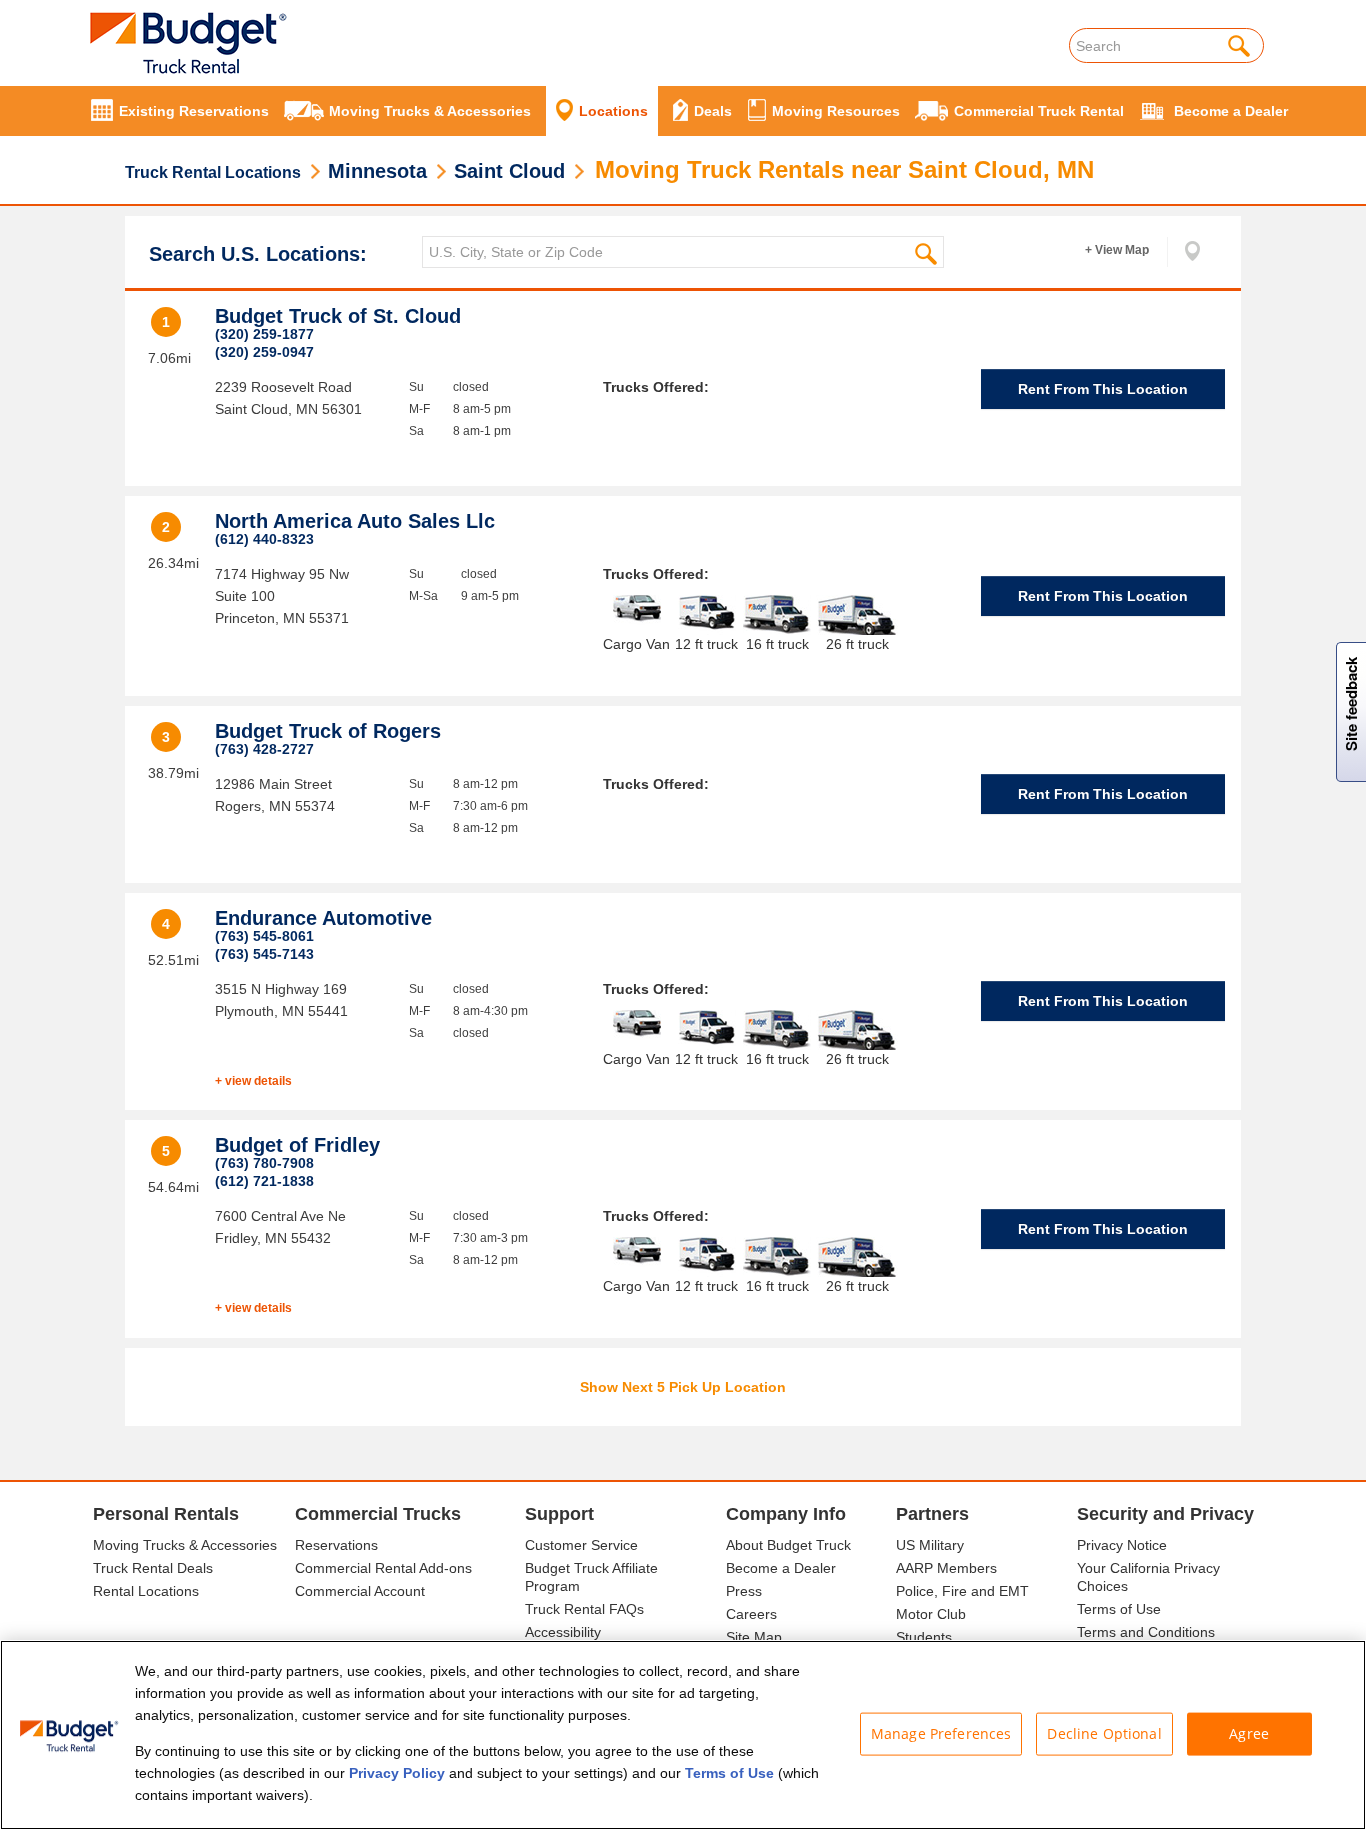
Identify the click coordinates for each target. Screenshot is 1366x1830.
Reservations (336, 1545)
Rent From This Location (1103, 389)
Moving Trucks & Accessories (185, 1545)
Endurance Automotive (323, 918)
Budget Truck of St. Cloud (338, 316)
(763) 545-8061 (264, 936)
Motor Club (931, 1614)
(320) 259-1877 (264, 334)
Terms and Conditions (1146, 1632)
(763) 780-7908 (264, 1163)
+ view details (253, 1081)
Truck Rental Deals (153, 1568)
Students (924, 1637)
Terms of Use (1119, 1609)
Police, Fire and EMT (962, 1591)
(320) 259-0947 (264, 352)
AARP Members (946, 1568)
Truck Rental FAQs (584, 1609)
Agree (1249, 1733)
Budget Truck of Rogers (328, 731)
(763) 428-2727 (264, 749)
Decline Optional (1104, 1733)
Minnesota (377, 171)
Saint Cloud (509, 171)
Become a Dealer (781, 1568)
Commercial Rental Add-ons (383, 1568)
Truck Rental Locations (213, 172)
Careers (751, 1614)
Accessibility (563, 1632)
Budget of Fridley (297, 1145)
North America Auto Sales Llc (355, 521)
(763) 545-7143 (264, 954)
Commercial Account (360, 1591)
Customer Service (581, 1545)
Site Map (754, 1637)
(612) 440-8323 (264, 539)
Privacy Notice (1122, 1545)
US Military (930, 1545)
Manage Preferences (941, 1733)
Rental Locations (146, 1591)
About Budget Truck (788, 1545)
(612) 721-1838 (264, 1181)
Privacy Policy (397, 1773)
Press (744, 1591)
